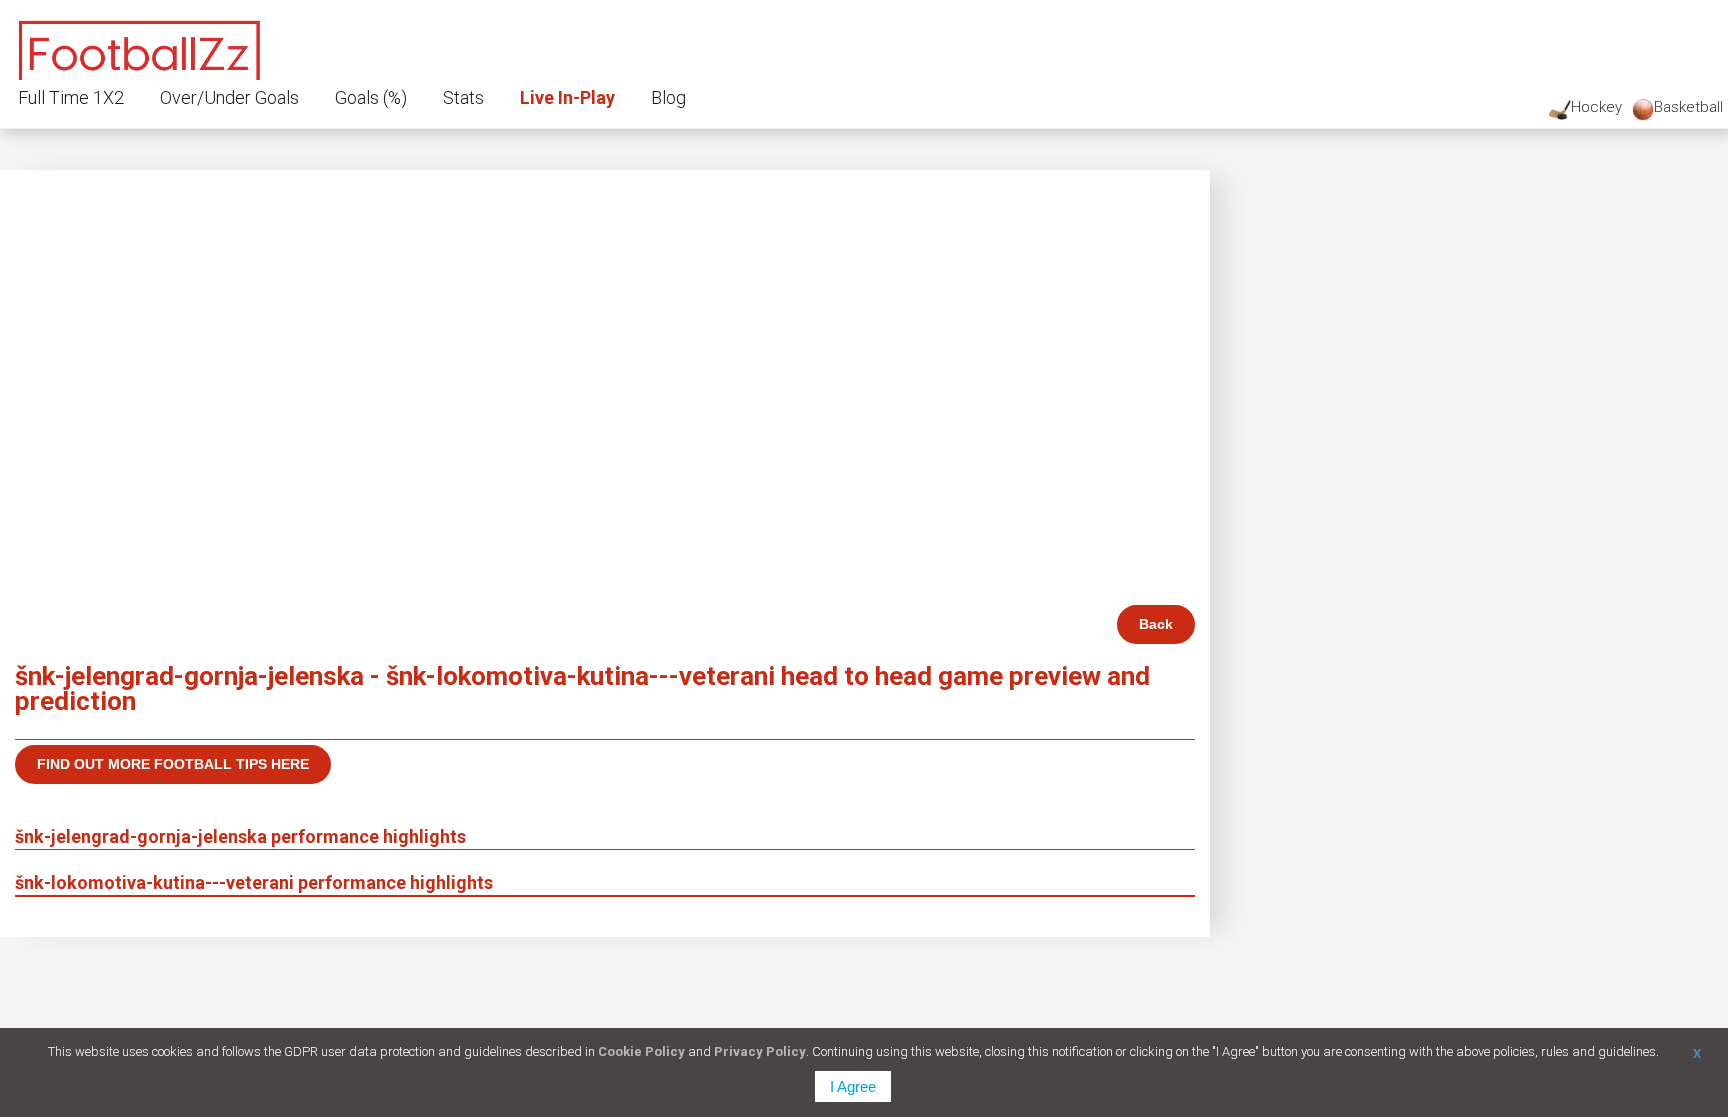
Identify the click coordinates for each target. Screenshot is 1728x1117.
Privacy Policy (760, 1051)
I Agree (853, 1086)
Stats (463, 97)
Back (1156, 624)
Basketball (1688, 107)
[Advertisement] (605, 455)
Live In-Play (567, 97)
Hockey (1596, 107)
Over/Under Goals (229, 97)
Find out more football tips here (173, 764)
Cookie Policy (641, 1051)
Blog (668, 97)
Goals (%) (371, 97)
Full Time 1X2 (71, 97)
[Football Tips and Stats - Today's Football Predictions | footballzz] (140, 47)
